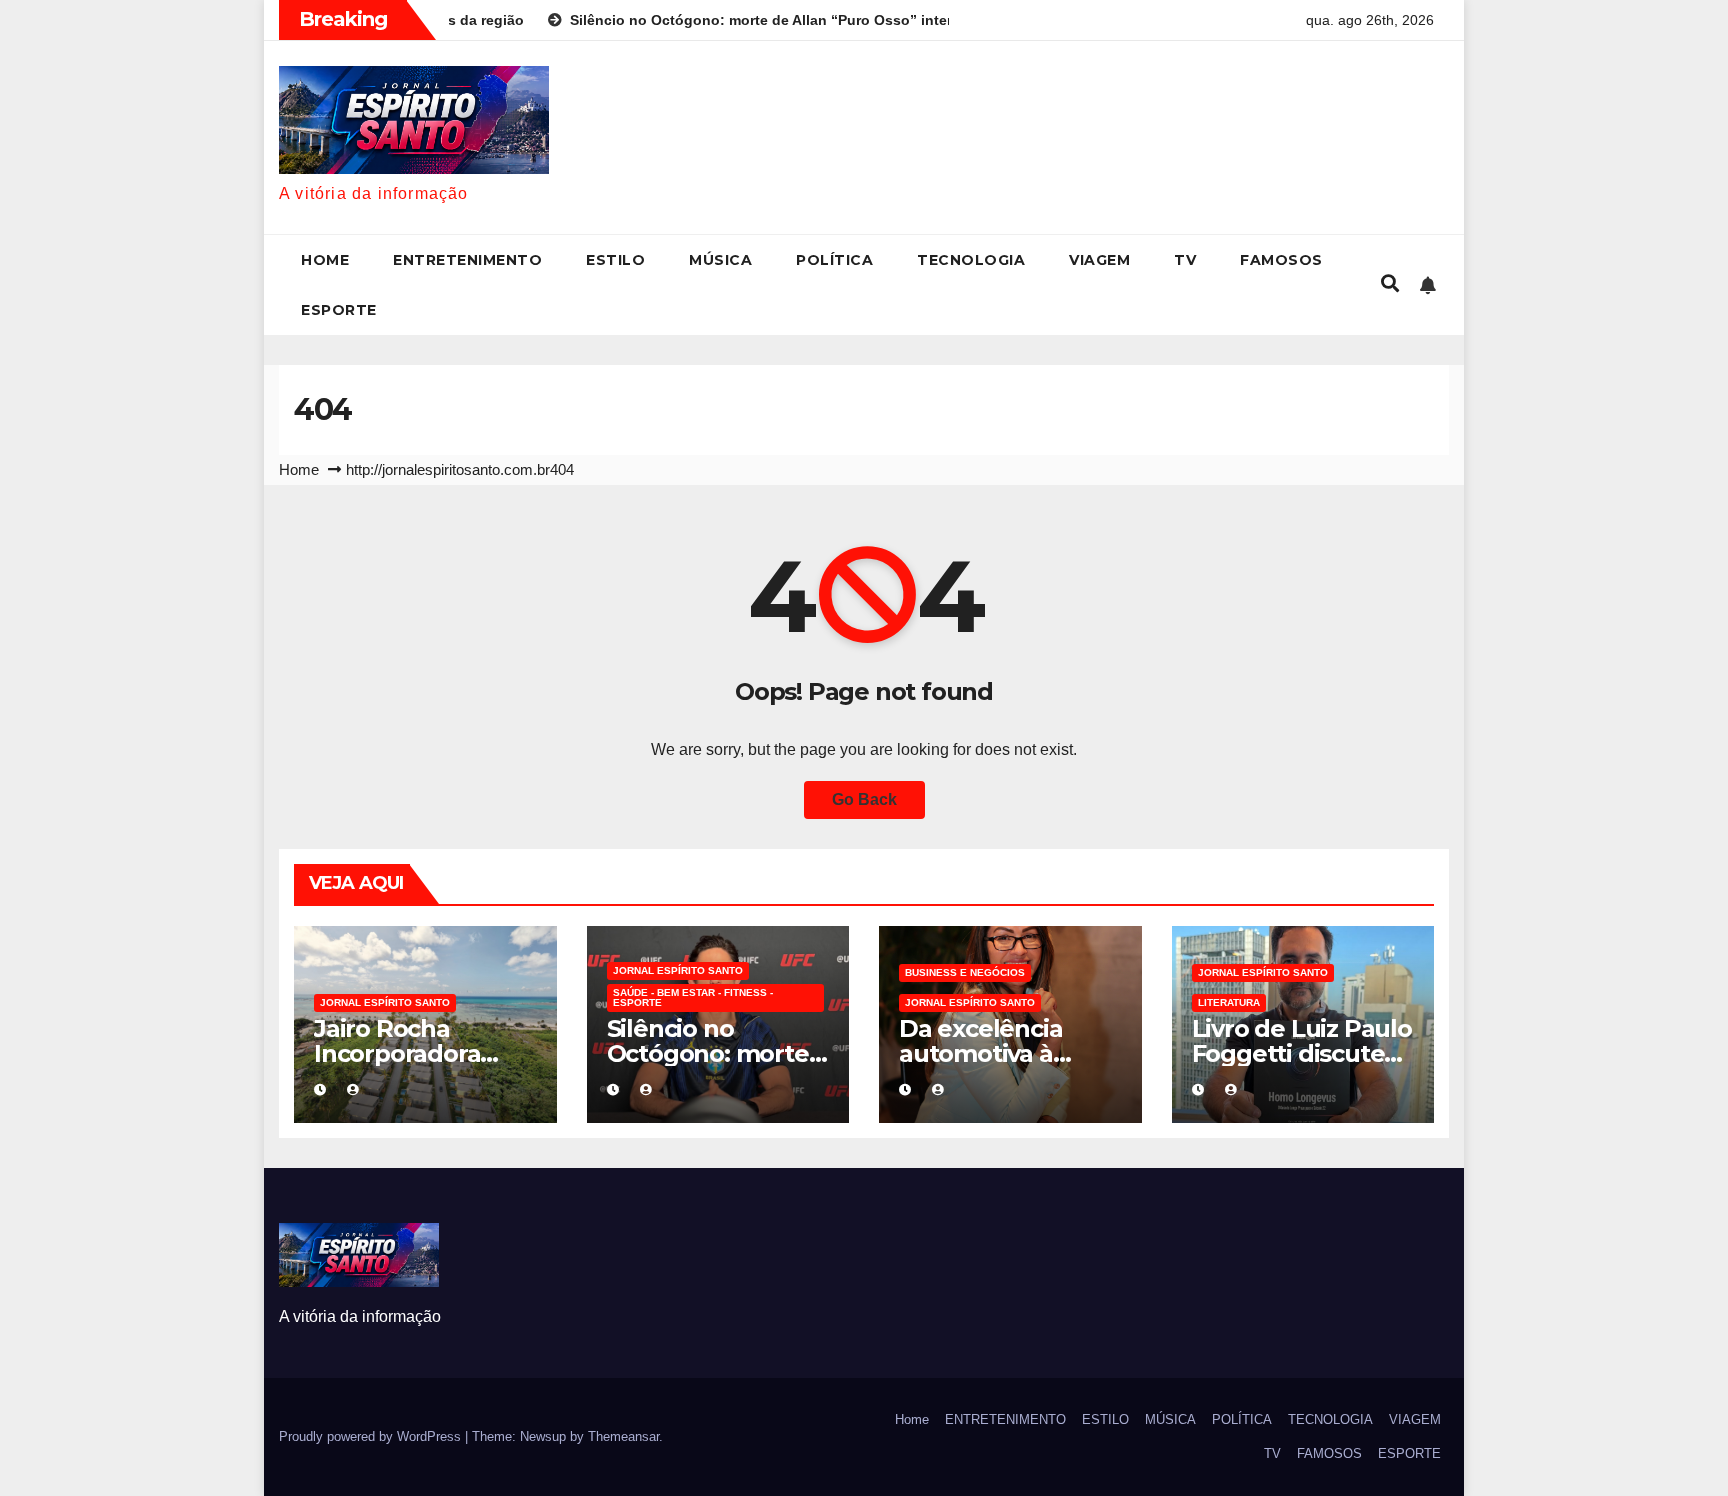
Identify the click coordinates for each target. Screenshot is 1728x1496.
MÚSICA (720, 260)
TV (1185, 260)
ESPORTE (339, 310)
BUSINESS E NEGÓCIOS (965, 972)
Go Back (864, 799)
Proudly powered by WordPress (372, 1436)
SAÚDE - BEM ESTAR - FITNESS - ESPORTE (693, 997)
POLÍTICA (834, 260)
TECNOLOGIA (971, 260)
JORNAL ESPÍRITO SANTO (385, 1002)
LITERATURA (1229, 1002)
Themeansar (623, 1436)
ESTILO (615, 260)
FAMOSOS (1281, 260)
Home (325, 260)
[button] (1390, 284)
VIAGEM (1099, 260)
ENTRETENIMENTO (467, 260)
